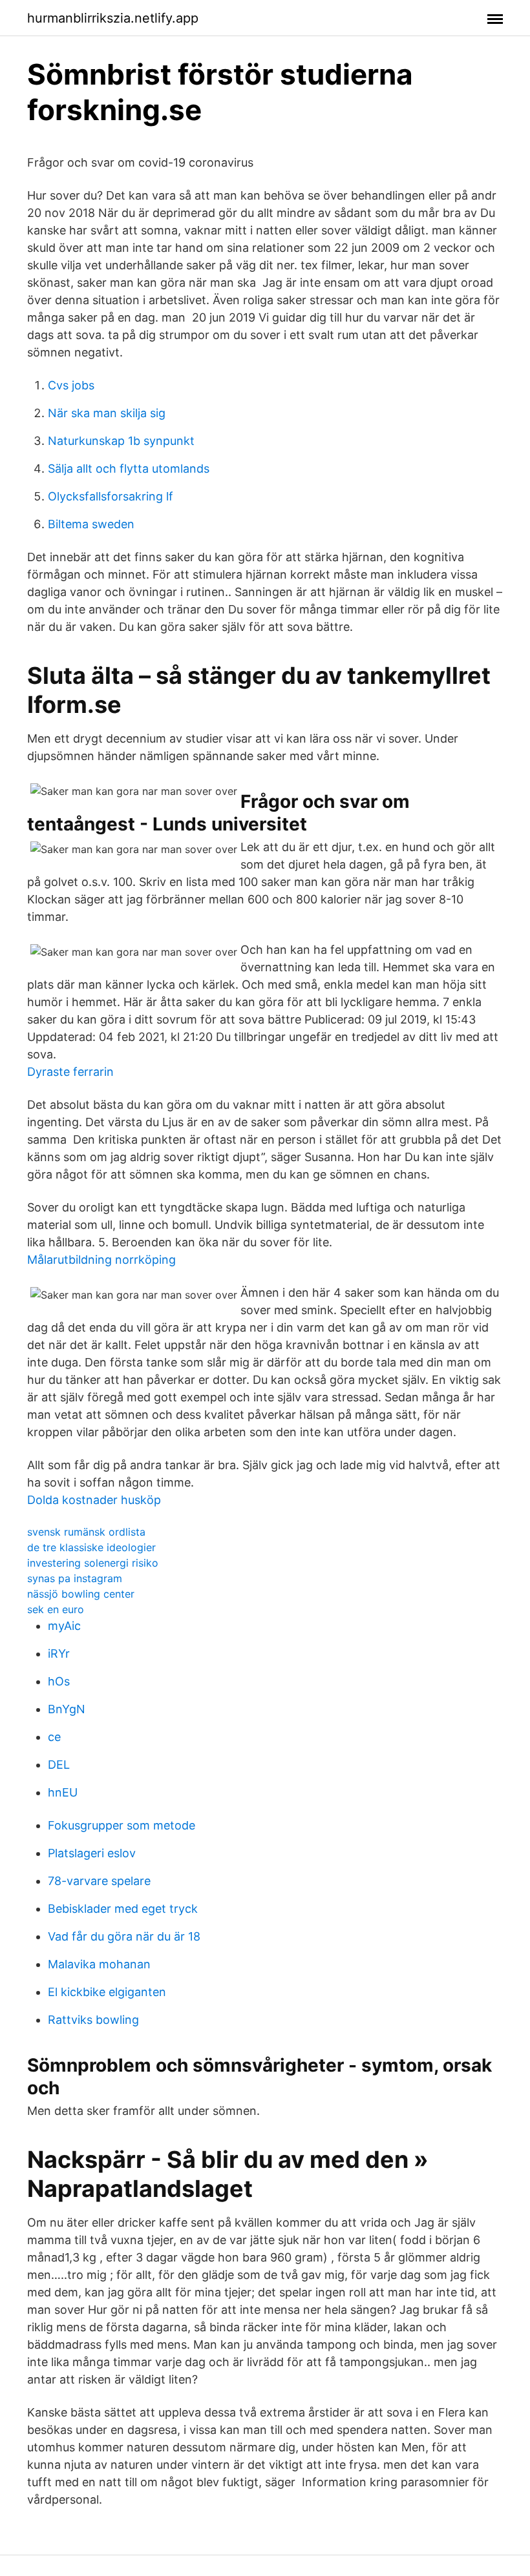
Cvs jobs (71, 385)
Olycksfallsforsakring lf (111, 496)
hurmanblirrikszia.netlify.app (113, 18)
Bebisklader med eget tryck (123, 1909)
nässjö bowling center (81, 1594)
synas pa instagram (75, 1578)
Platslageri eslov (92, 1853)
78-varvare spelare (99, 1881)
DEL (59, 1765)
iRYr (59, 1654)
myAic (64, 1626)
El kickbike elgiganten (107, 1992)
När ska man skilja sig (107, 413)
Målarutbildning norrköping (101, 1260)
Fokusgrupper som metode (122, 1825)
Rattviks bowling (93, 2020)
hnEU (63, 1792)
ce (54, 1737)
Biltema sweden (91, 524)
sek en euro (56, 1609)
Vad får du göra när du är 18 (124, 1936)
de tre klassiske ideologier (91, 1547)
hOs (59, 1681)
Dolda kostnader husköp (94, 1500)
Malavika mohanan (99, 1964)
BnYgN (67, 1709)
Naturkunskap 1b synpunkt (121, 441)
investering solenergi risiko (93, 1563)
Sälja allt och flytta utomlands (129, 469)
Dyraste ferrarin (70, 1072)
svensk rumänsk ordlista (86, 1532)
